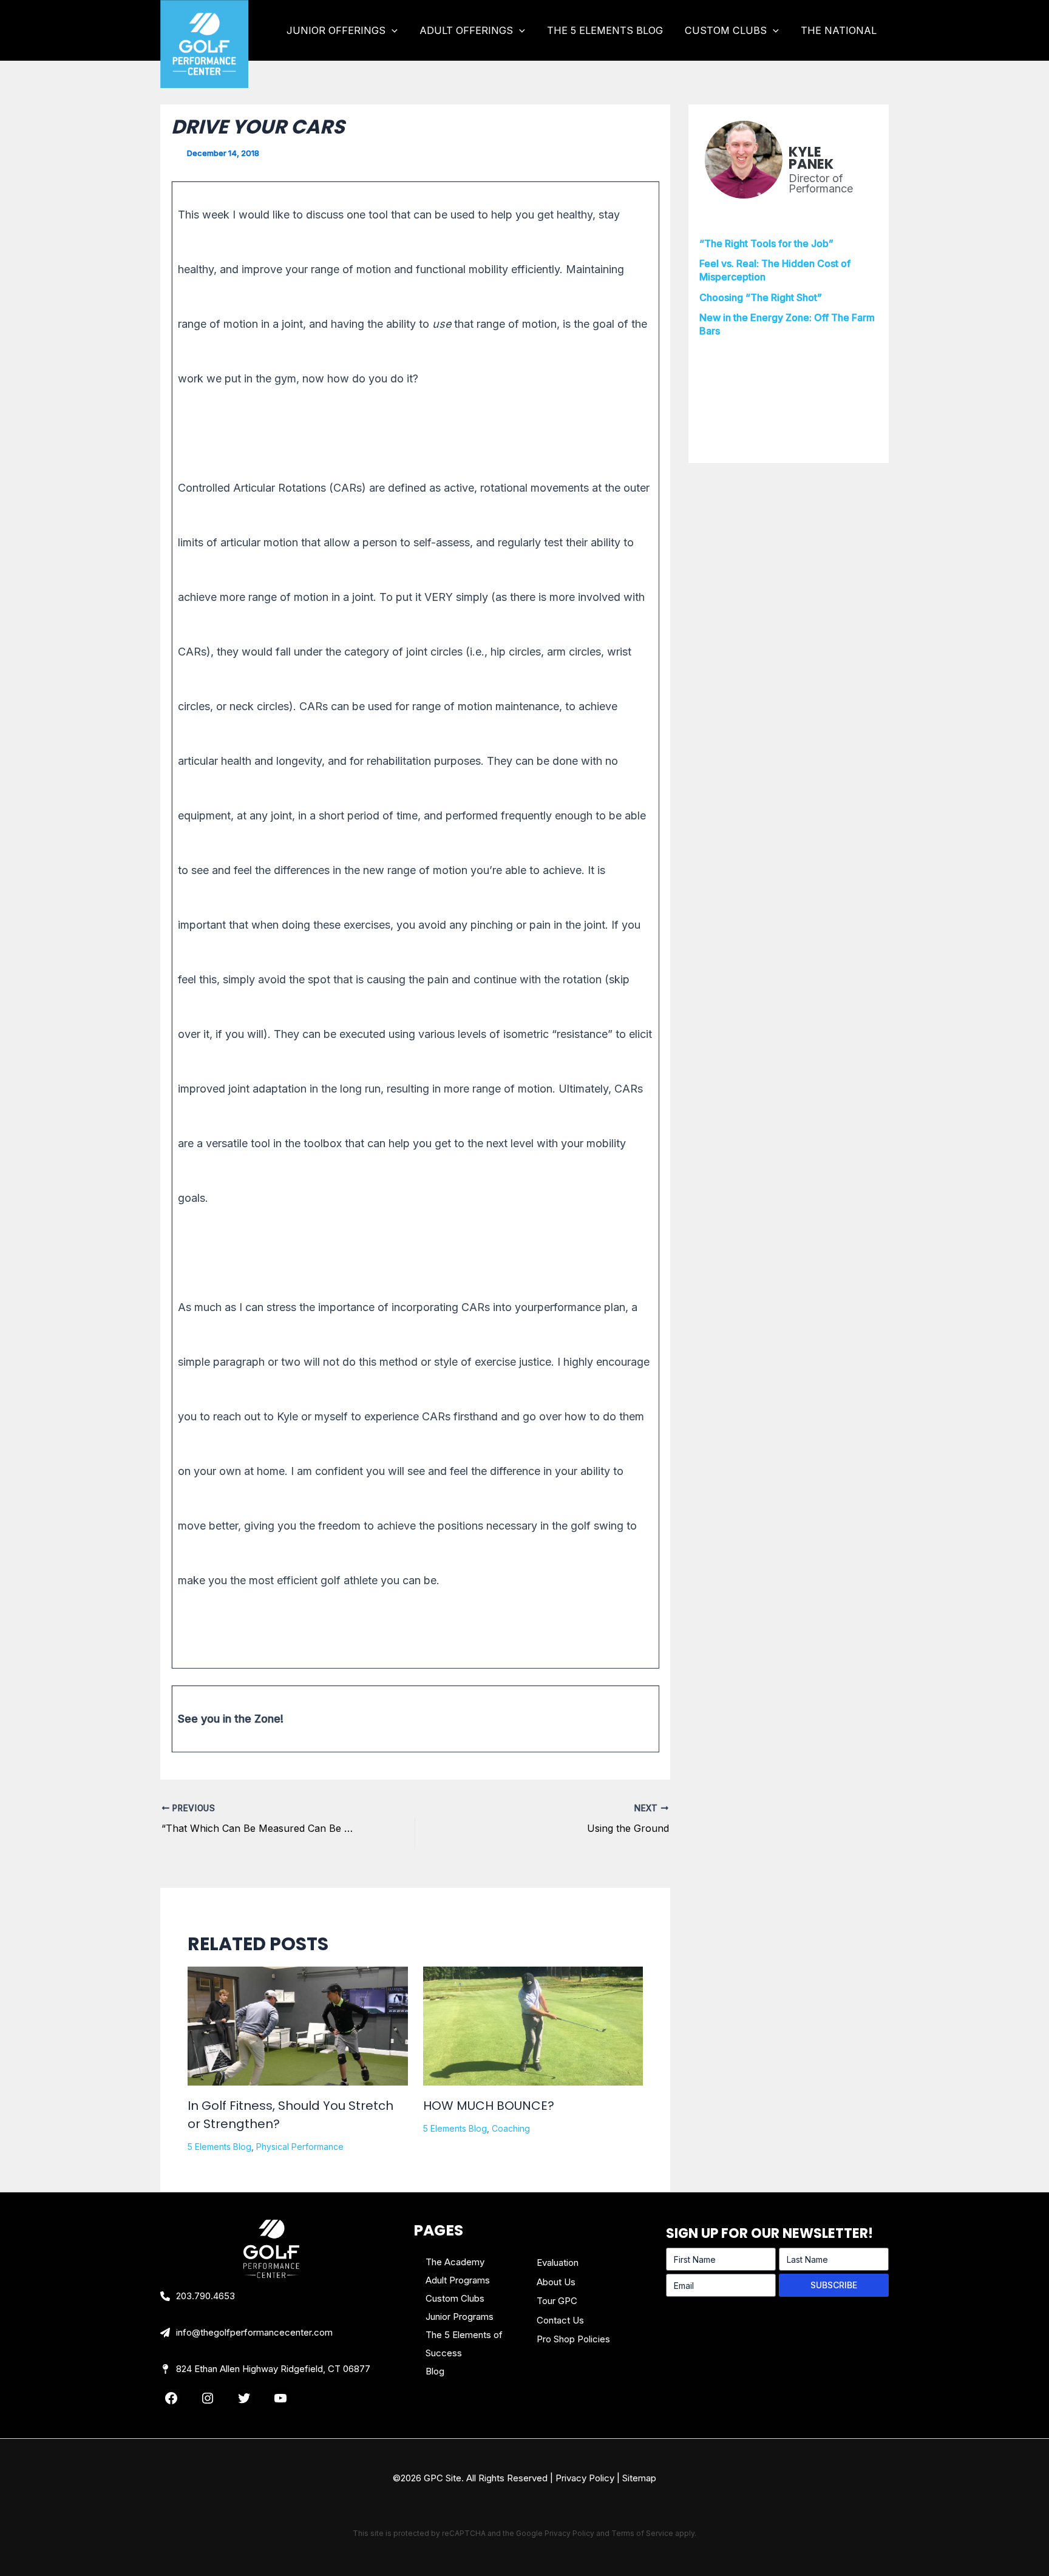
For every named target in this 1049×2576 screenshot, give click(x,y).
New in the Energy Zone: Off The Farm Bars (787, 324)
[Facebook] (171, 2398)
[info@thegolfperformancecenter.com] (246, 2333)
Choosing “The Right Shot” (761, 297)
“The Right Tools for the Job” (766, 243)
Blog (435, 2371)
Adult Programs (458, 2280)
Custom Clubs (455, 2298)
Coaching (511, 2128)
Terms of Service (642, 2533)
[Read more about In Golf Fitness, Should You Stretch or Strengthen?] (298, 2039)
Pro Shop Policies (573, 2339)
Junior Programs (460, 2317)
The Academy (455, 2262)
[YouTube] (280, 2398)
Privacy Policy (585, 2478)
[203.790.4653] (198, 2296)
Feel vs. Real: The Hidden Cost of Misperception (775, 270)
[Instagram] (208, 2398)
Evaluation (558, 2262)
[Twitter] (244, 2398)
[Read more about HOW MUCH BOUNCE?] (533, 2026)
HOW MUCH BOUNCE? (489, 2106)
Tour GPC (557, 2301)
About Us (556, 2282)
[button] (392, 30)
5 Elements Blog (219, 2147)
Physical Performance (300, 2147)
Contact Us (560, 2320)
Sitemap (639, 2478)
